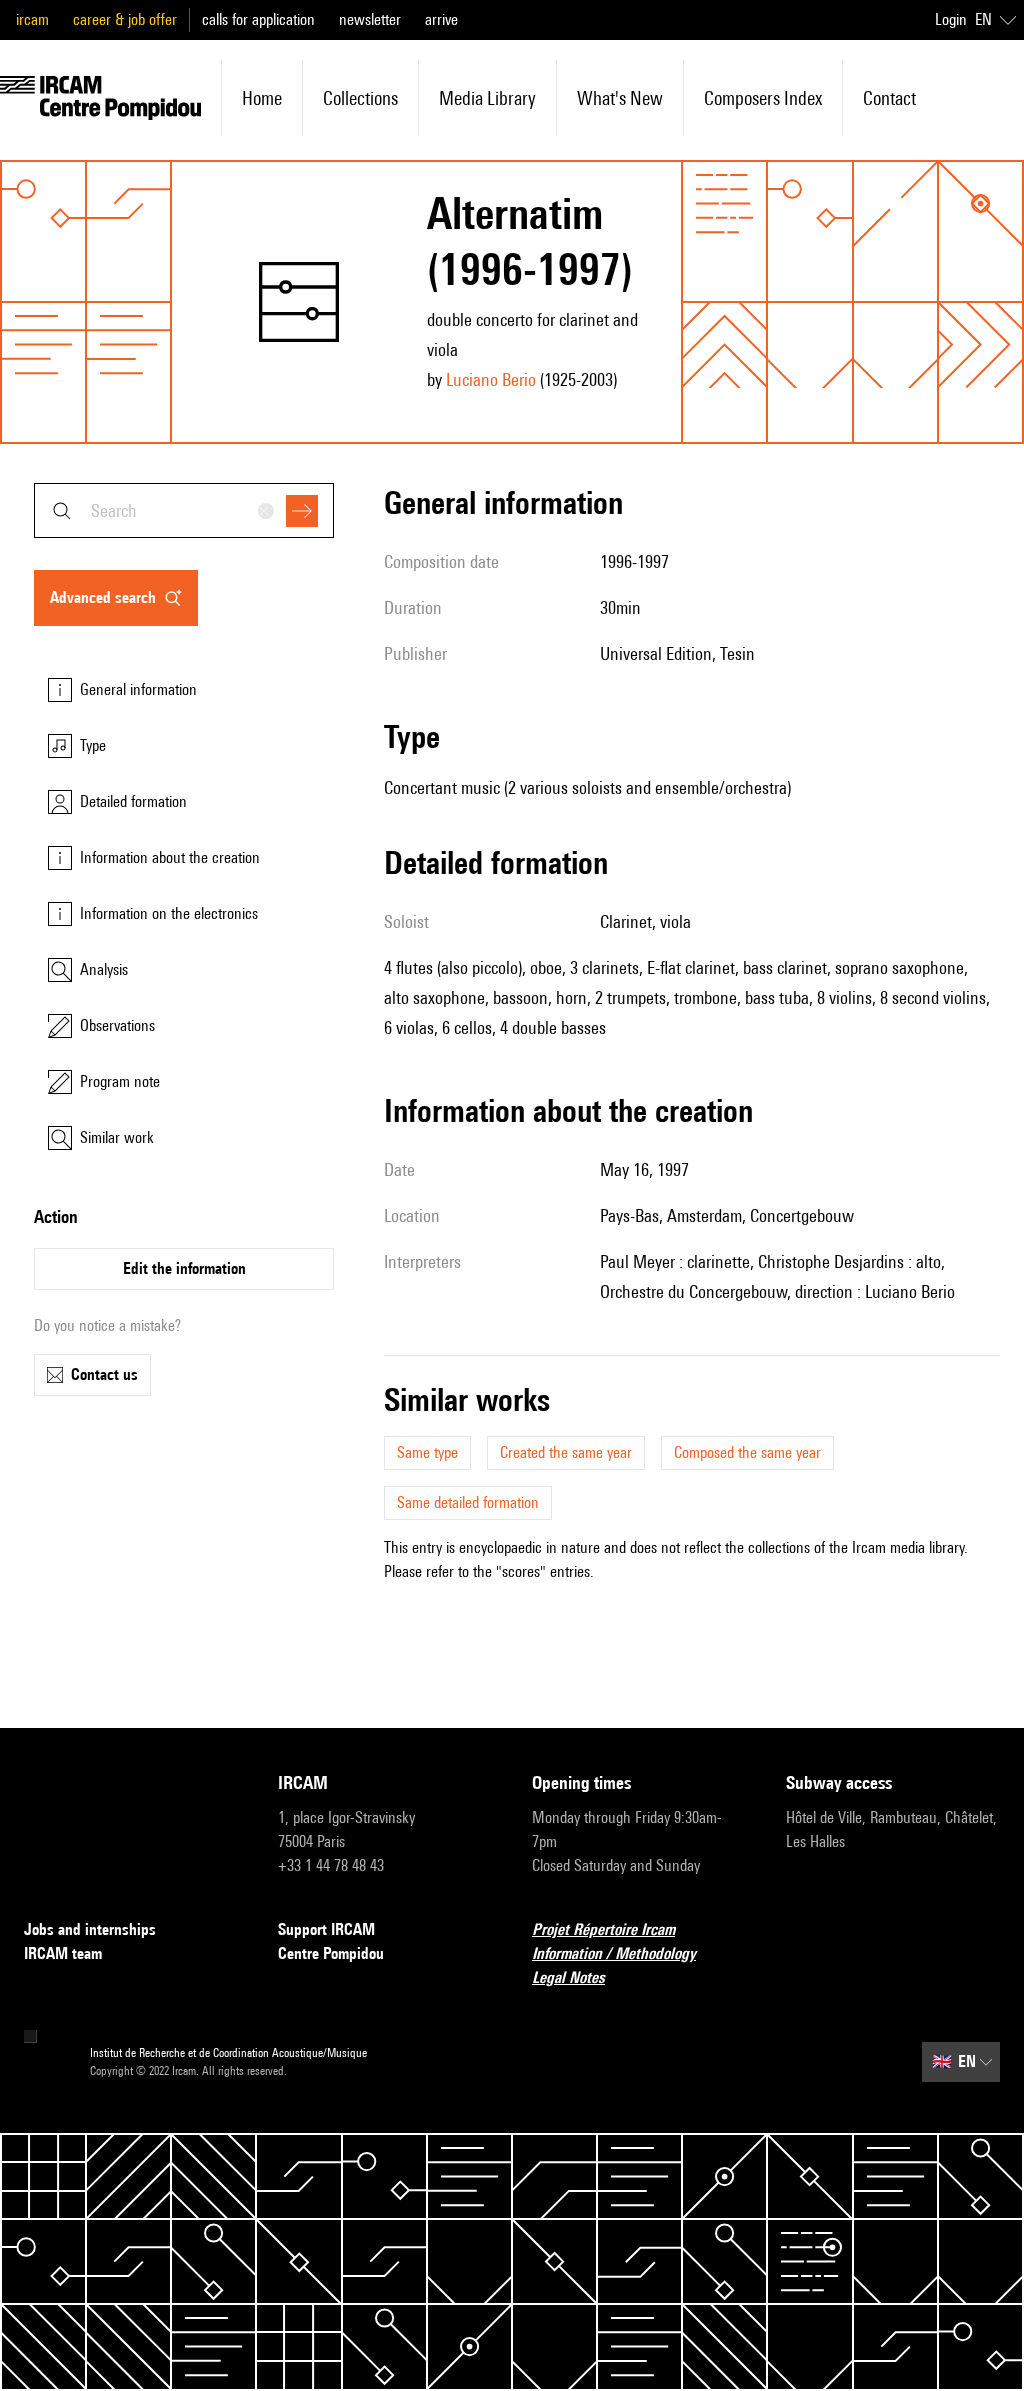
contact (889, 98)
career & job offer (125, 19)
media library (487, 98)
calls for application (258, 19)
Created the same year (566, 1452)
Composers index (763, 98)
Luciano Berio (491, 379)
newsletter (370, 19)
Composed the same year (747, 1452)
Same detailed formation (468, 1502)
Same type (427, 1452)
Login (951, 19)
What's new (620, 98)
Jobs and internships (90, 1929)
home (262, 98)
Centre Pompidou (331, 1953)
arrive (441, 19)
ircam (32, 19)
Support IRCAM (326, 1929)
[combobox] (184, 510)
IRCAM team (63, 1953)
